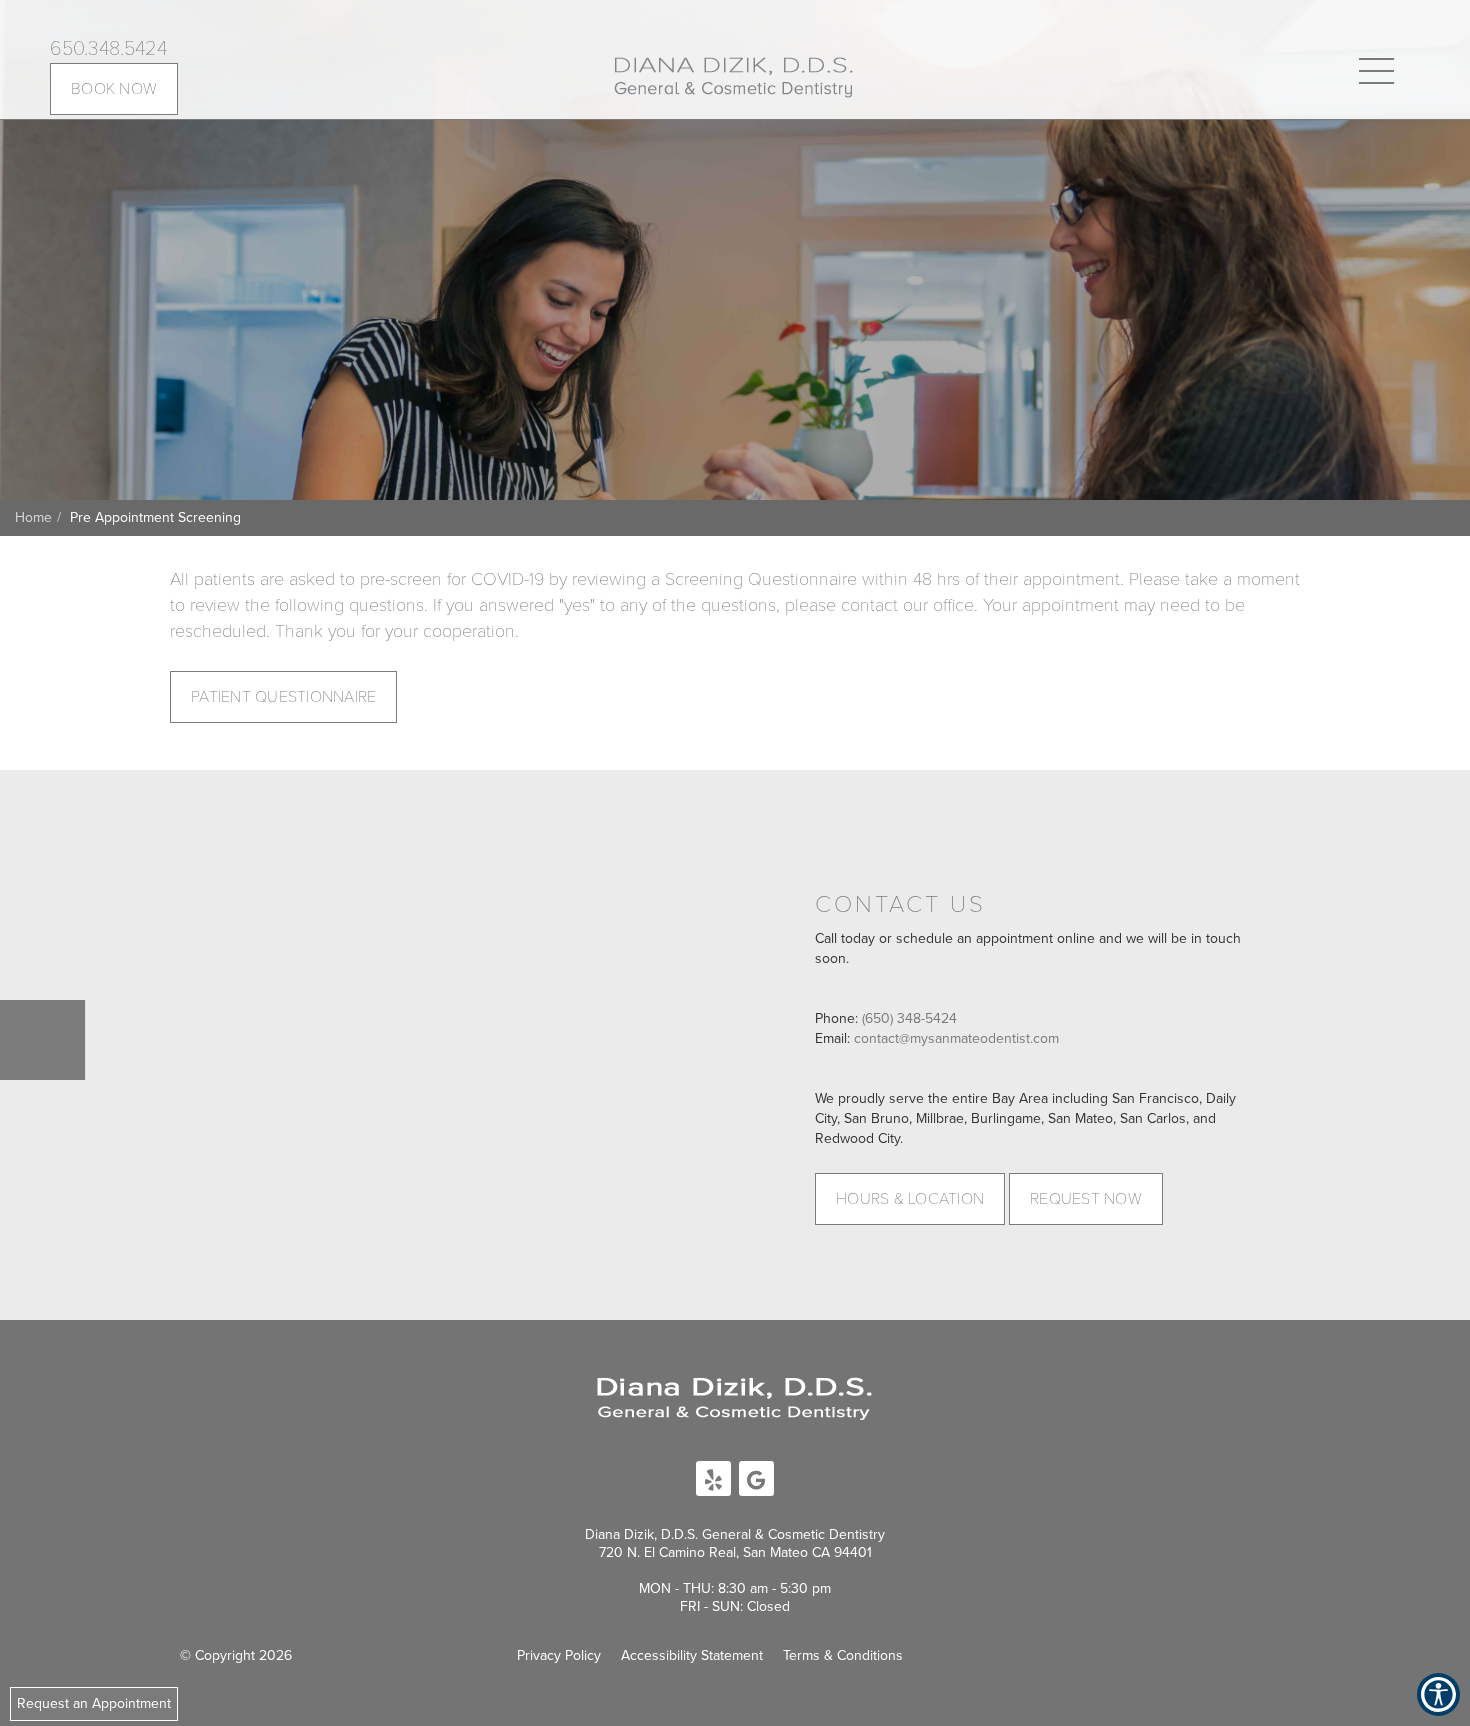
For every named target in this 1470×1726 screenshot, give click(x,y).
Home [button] (33, 517)
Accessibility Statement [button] (692, 1655)
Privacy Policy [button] (559, 1655)
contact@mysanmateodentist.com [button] (956, 1038)
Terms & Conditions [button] (843, 1655)
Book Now (114, 89)
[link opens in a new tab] (713, 1478)
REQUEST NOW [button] (1086, 1199)
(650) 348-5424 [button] (909, 1018)
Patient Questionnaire (283, 697)
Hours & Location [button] (910, 1199)
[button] (734, 75)
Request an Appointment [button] (94, 1703)
